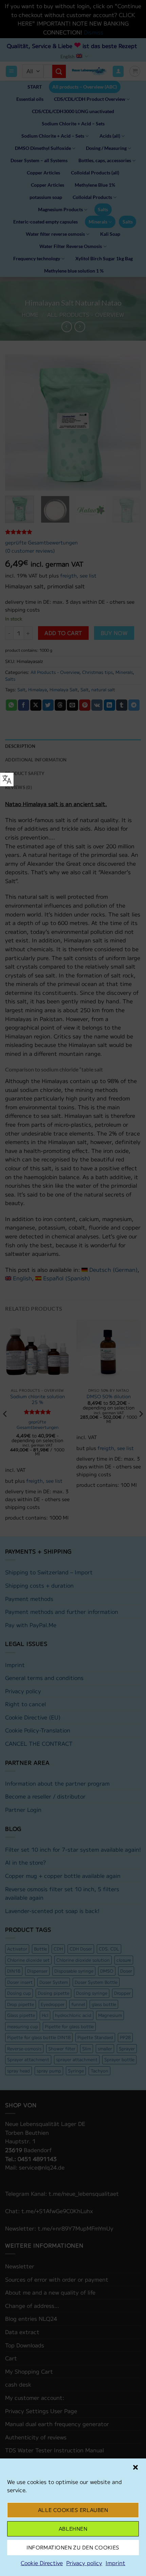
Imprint (115, 2563)
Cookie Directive (42, 2563)
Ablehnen (73, 2528)
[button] (135, 2467)
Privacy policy (84, 2563)
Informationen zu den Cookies (73, 2547)
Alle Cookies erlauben (73, 2510)
